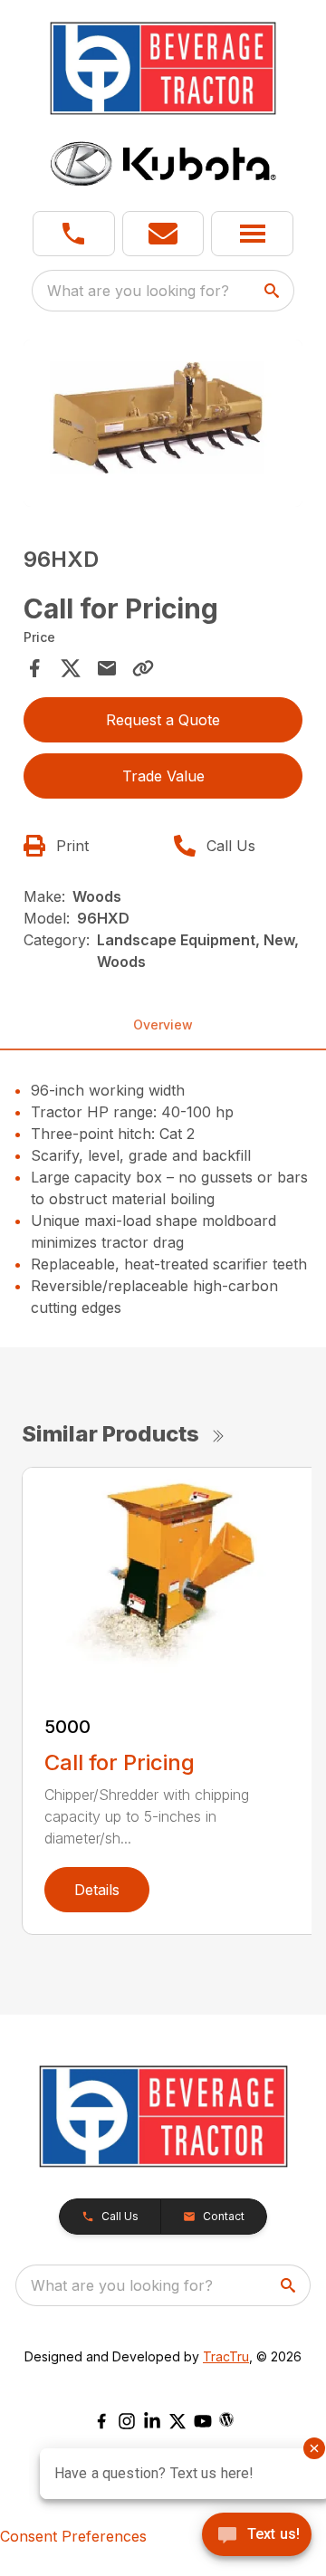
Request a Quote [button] (163, 720)
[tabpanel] (163, 426)
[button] (74, 234)
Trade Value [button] (163, 776)
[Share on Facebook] (34, 668)
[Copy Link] (143, 668)
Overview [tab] (163, 1025)
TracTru (226, 2356)
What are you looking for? (138, 291)
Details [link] (97, 1890)
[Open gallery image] (163, 423)
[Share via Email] (107, 668)
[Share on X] (71, 668)
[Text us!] (257, 2536)
